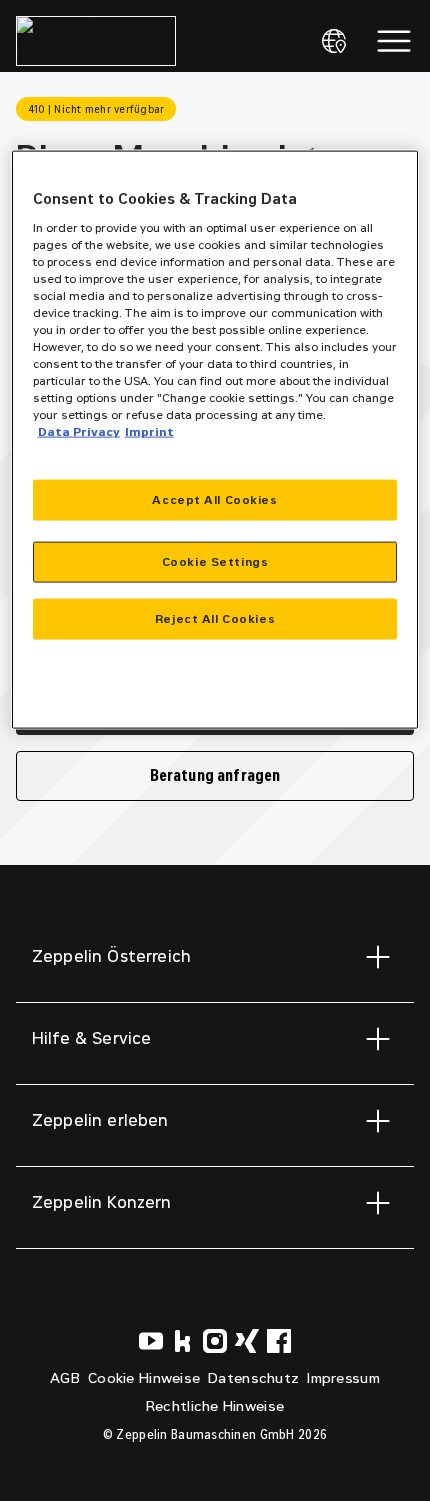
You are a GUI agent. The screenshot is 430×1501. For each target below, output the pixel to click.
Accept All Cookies (214, 499)
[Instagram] (215, 1341)
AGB (65, 1378)
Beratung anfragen (215, 775)
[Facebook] (279, 1341)
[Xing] (247, 1341)
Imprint (149, 432)
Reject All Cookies (215, 618)
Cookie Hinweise (144, 1378)
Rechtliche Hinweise (215, 1406)
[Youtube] (151, 1341)
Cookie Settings (215, 561)
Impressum (343, 1378)
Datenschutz (253, 1378)
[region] (215, 440)
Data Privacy (79, 432)
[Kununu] (183, 1341)
